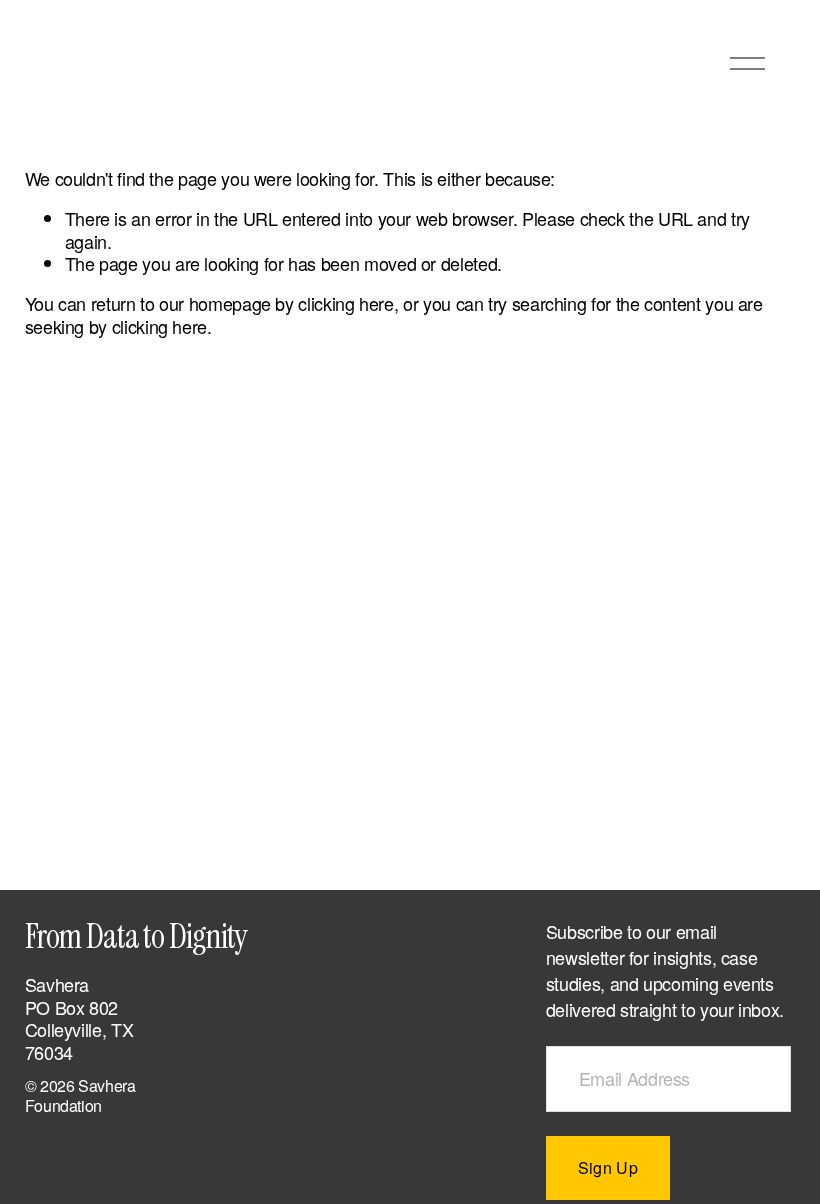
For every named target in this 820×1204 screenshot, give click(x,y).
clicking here (345, 303)
